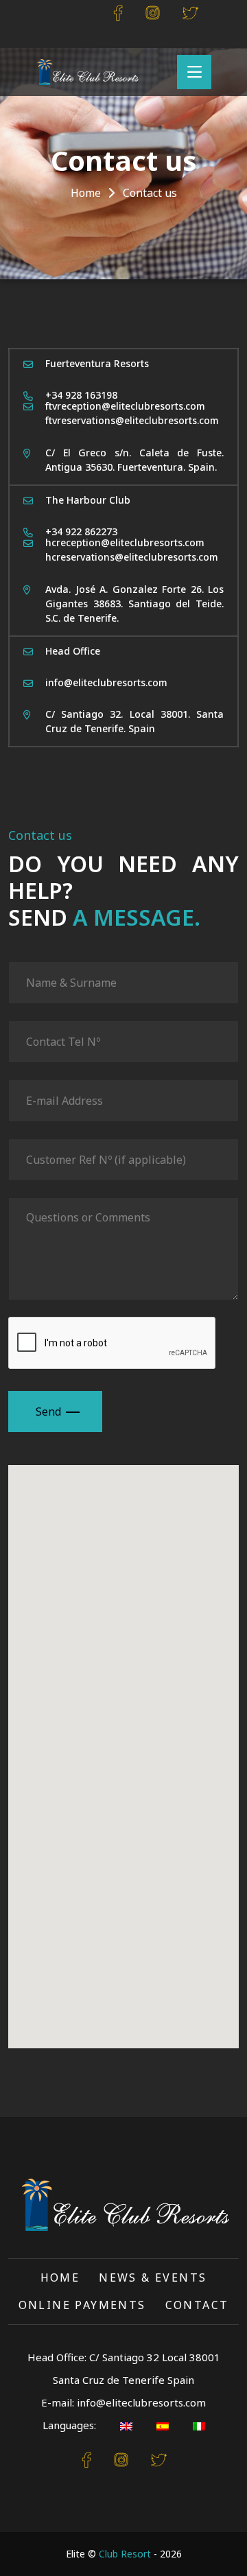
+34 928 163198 (81, 395)
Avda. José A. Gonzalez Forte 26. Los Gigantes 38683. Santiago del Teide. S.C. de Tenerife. (134, 604)
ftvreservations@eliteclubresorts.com (132, 420)
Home (86, 193)
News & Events (153, 2278)
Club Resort (125, 2554)
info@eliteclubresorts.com (106, 682)
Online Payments (82, 2305)
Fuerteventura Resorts (97, 363)
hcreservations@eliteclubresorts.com (132, 557)
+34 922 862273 (81, 531)
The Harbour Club (88, 500)
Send (48, 1412)
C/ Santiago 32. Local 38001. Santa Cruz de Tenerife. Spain (134, 721)
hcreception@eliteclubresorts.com (125, 542)
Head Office (73, 651)
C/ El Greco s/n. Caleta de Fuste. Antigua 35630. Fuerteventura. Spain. (134, 460)
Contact (197, 2305)
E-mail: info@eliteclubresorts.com (123, 2402)
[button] (176, 1744)
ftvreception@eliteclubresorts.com (125, 406)
